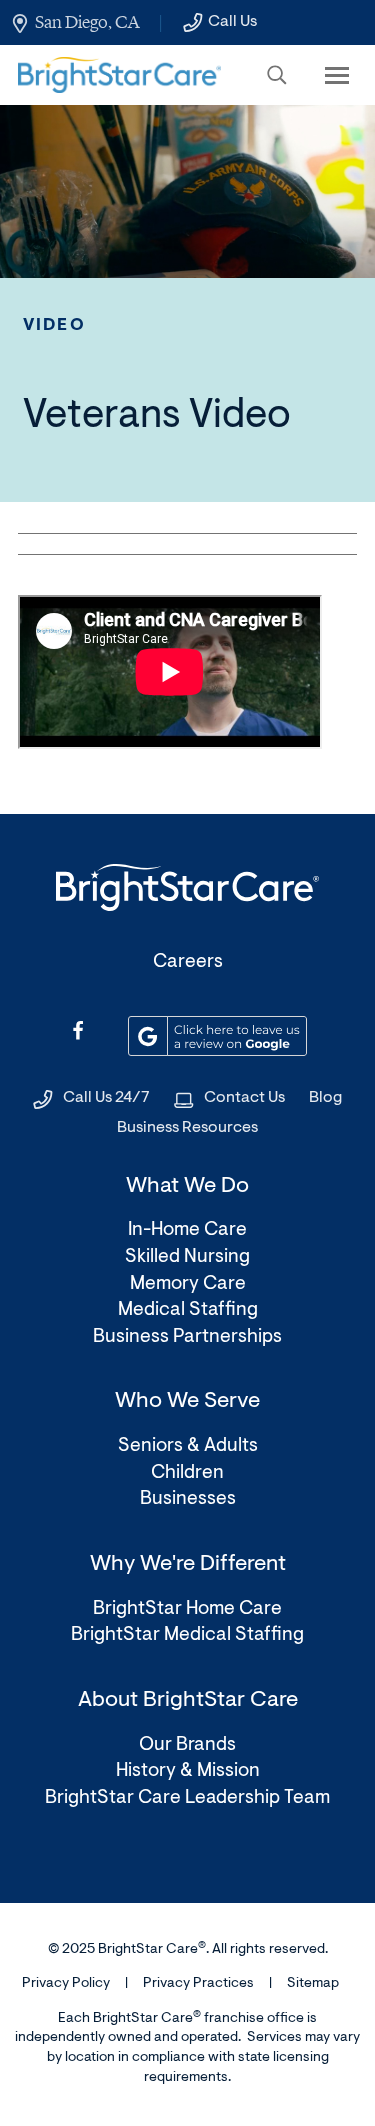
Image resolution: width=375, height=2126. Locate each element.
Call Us (232, 22)
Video (54, 325)
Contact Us (244, 1098)
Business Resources (187, 1128)
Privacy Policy (66, 1984)
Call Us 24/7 (106, 1098)
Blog (325, 1098)
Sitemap (313, 1984)
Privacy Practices (198, 1984)
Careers (188, 962)
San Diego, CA (87, 22)
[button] (277, 75)
